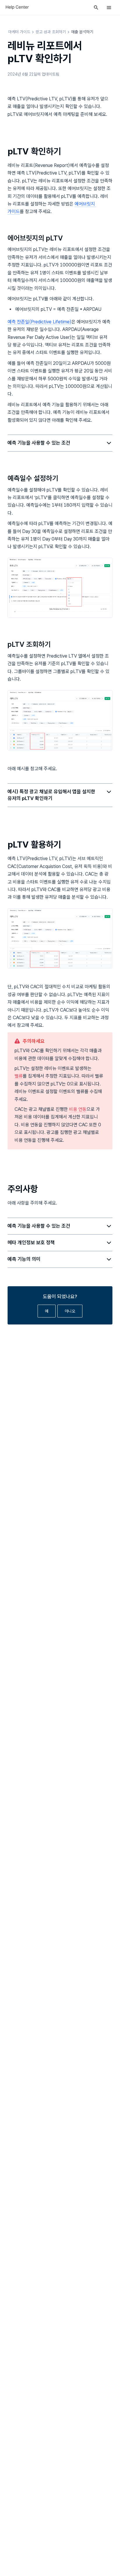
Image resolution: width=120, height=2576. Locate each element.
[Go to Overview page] (17, 7)
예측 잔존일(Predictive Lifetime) (39, 322)
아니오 (70, 1311)
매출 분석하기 (82, 32)
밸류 (19, 1076)
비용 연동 (78, 1109)
